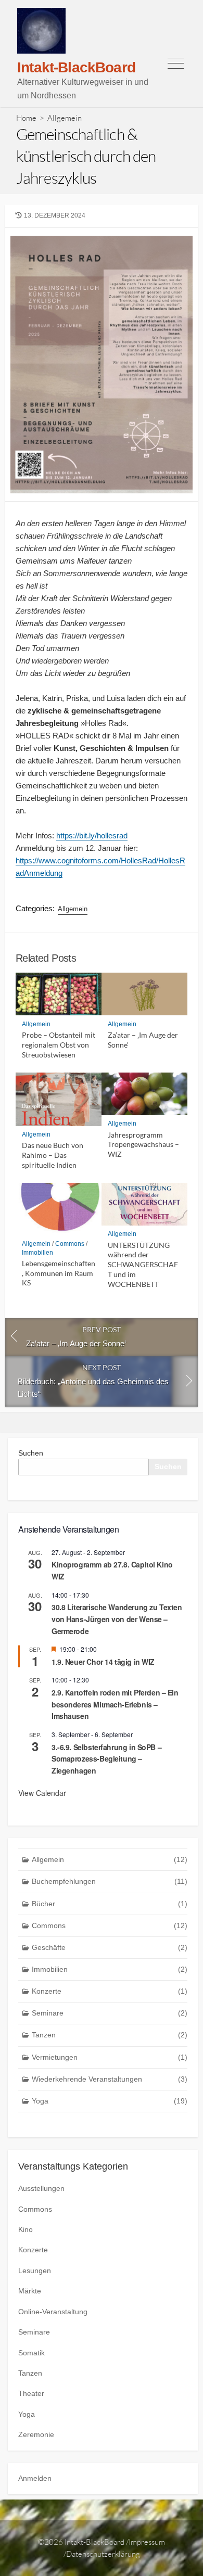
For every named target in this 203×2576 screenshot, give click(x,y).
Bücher (110, 1904)
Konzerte (110, 1991)
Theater (31, 2393)
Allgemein (65, 118)
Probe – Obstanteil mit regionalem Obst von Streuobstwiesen (59, 1045)
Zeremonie (36, 2434)
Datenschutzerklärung (103, 2554)
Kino (26, 2229)
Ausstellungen (41, 2188)
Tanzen (110, 2035)
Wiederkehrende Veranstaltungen (110, 2079)
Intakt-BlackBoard (94, 2542)
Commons (70, 1244)
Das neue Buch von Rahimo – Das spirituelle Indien (53, 1155)
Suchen (31, 1453)
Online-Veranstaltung (53, 2312)
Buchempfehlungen (110, 1881)
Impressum (147, 2542)
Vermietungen (110, 2057)
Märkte (30, 2291)
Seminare (110, 2013)
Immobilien (37, 1253)
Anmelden (35, 2478)
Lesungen (35, 2271)
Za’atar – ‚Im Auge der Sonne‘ (143, 1040)
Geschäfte (110, 1947)
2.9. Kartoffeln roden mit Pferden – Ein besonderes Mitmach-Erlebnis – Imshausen (115, 1704)
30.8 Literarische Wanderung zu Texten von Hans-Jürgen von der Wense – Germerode (117, 1619)
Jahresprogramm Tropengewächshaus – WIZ (143, 1145)
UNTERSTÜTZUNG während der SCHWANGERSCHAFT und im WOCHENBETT (143, 1265)
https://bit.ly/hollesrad (92, 836)
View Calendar (42, 1793)
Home (26, 118)
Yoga (110, 2101)
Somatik (31, 2353)
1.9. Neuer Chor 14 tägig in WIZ (103, 1662)
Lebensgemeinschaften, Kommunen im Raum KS (59, 1273)
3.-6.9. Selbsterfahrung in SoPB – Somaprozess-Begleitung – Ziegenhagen (106, 1759)
